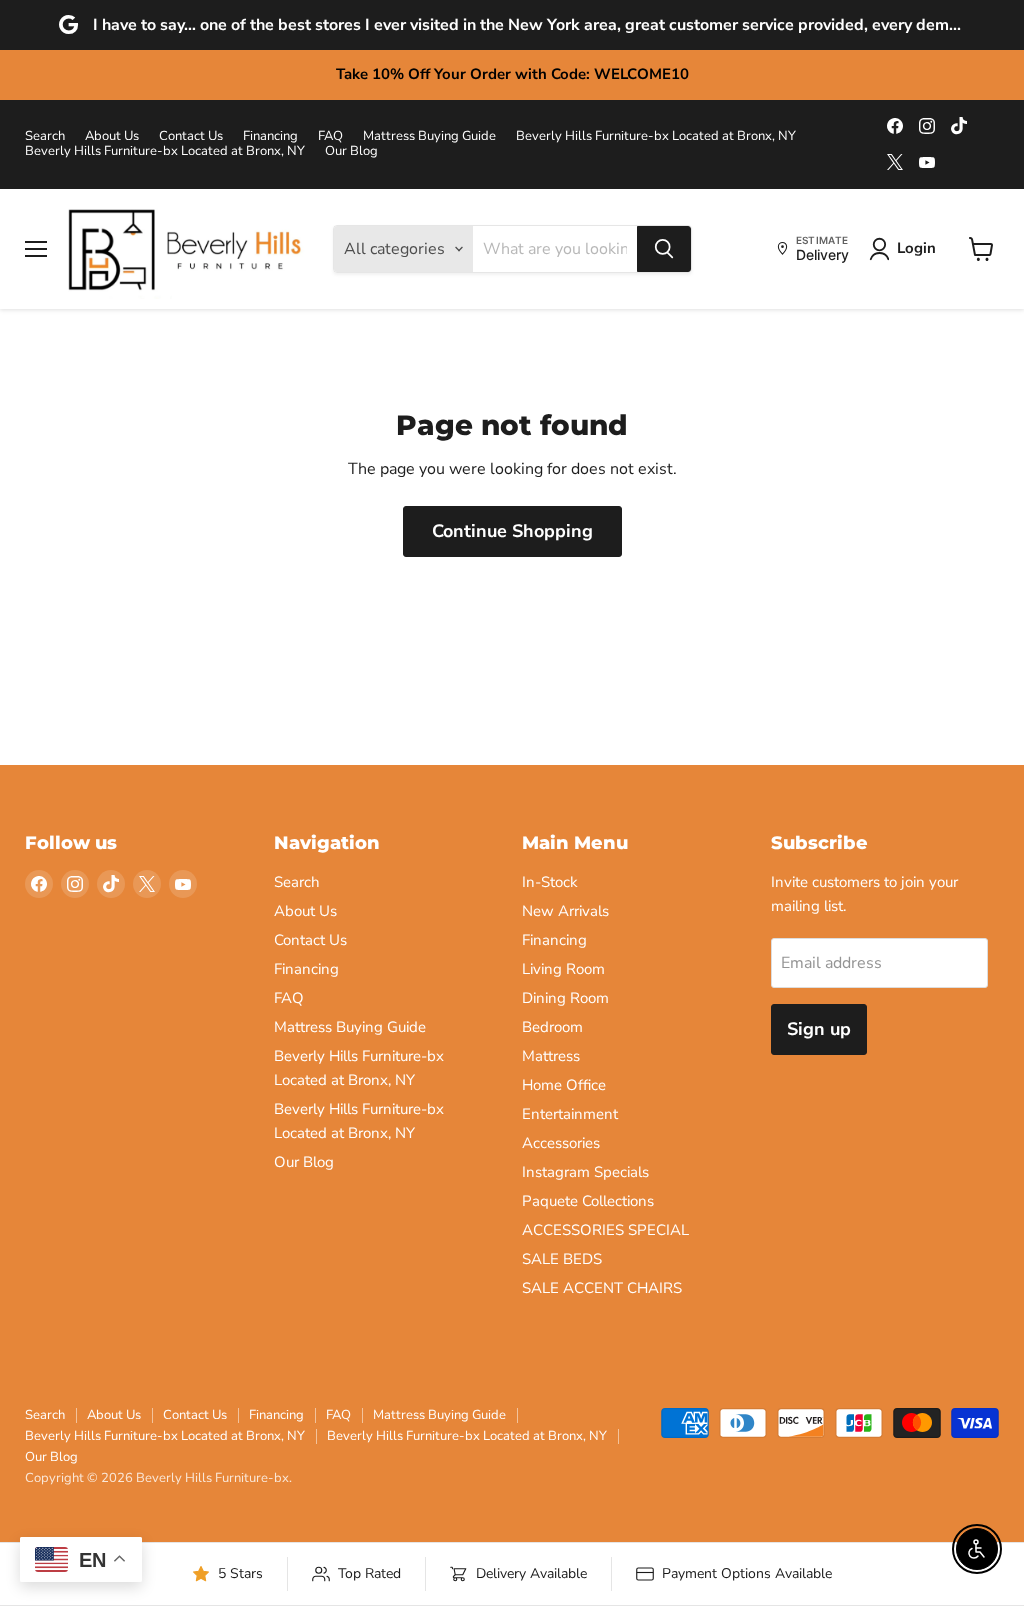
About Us (112, 136)
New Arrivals (565, 911)
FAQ (330, 136)
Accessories (561, 1143)
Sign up (819, 1029)
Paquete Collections (588, 1201)
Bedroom (552, 1027)
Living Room (563, 969)
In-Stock (550, 882)
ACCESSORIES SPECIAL (605, 1230)
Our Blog (351, 151)
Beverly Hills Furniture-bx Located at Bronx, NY (656, 136)
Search (45, 136)
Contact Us (191, 136)
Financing (270, 136)
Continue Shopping (512, 531)
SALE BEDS (562, 1259)
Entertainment (570, 1114)
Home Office (564, 1085)
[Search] (664, 249)
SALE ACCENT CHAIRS (602, 1288)
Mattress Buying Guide (429, 136)
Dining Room (565, 998)
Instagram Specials (585, 1172)
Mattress (551, 1056)
